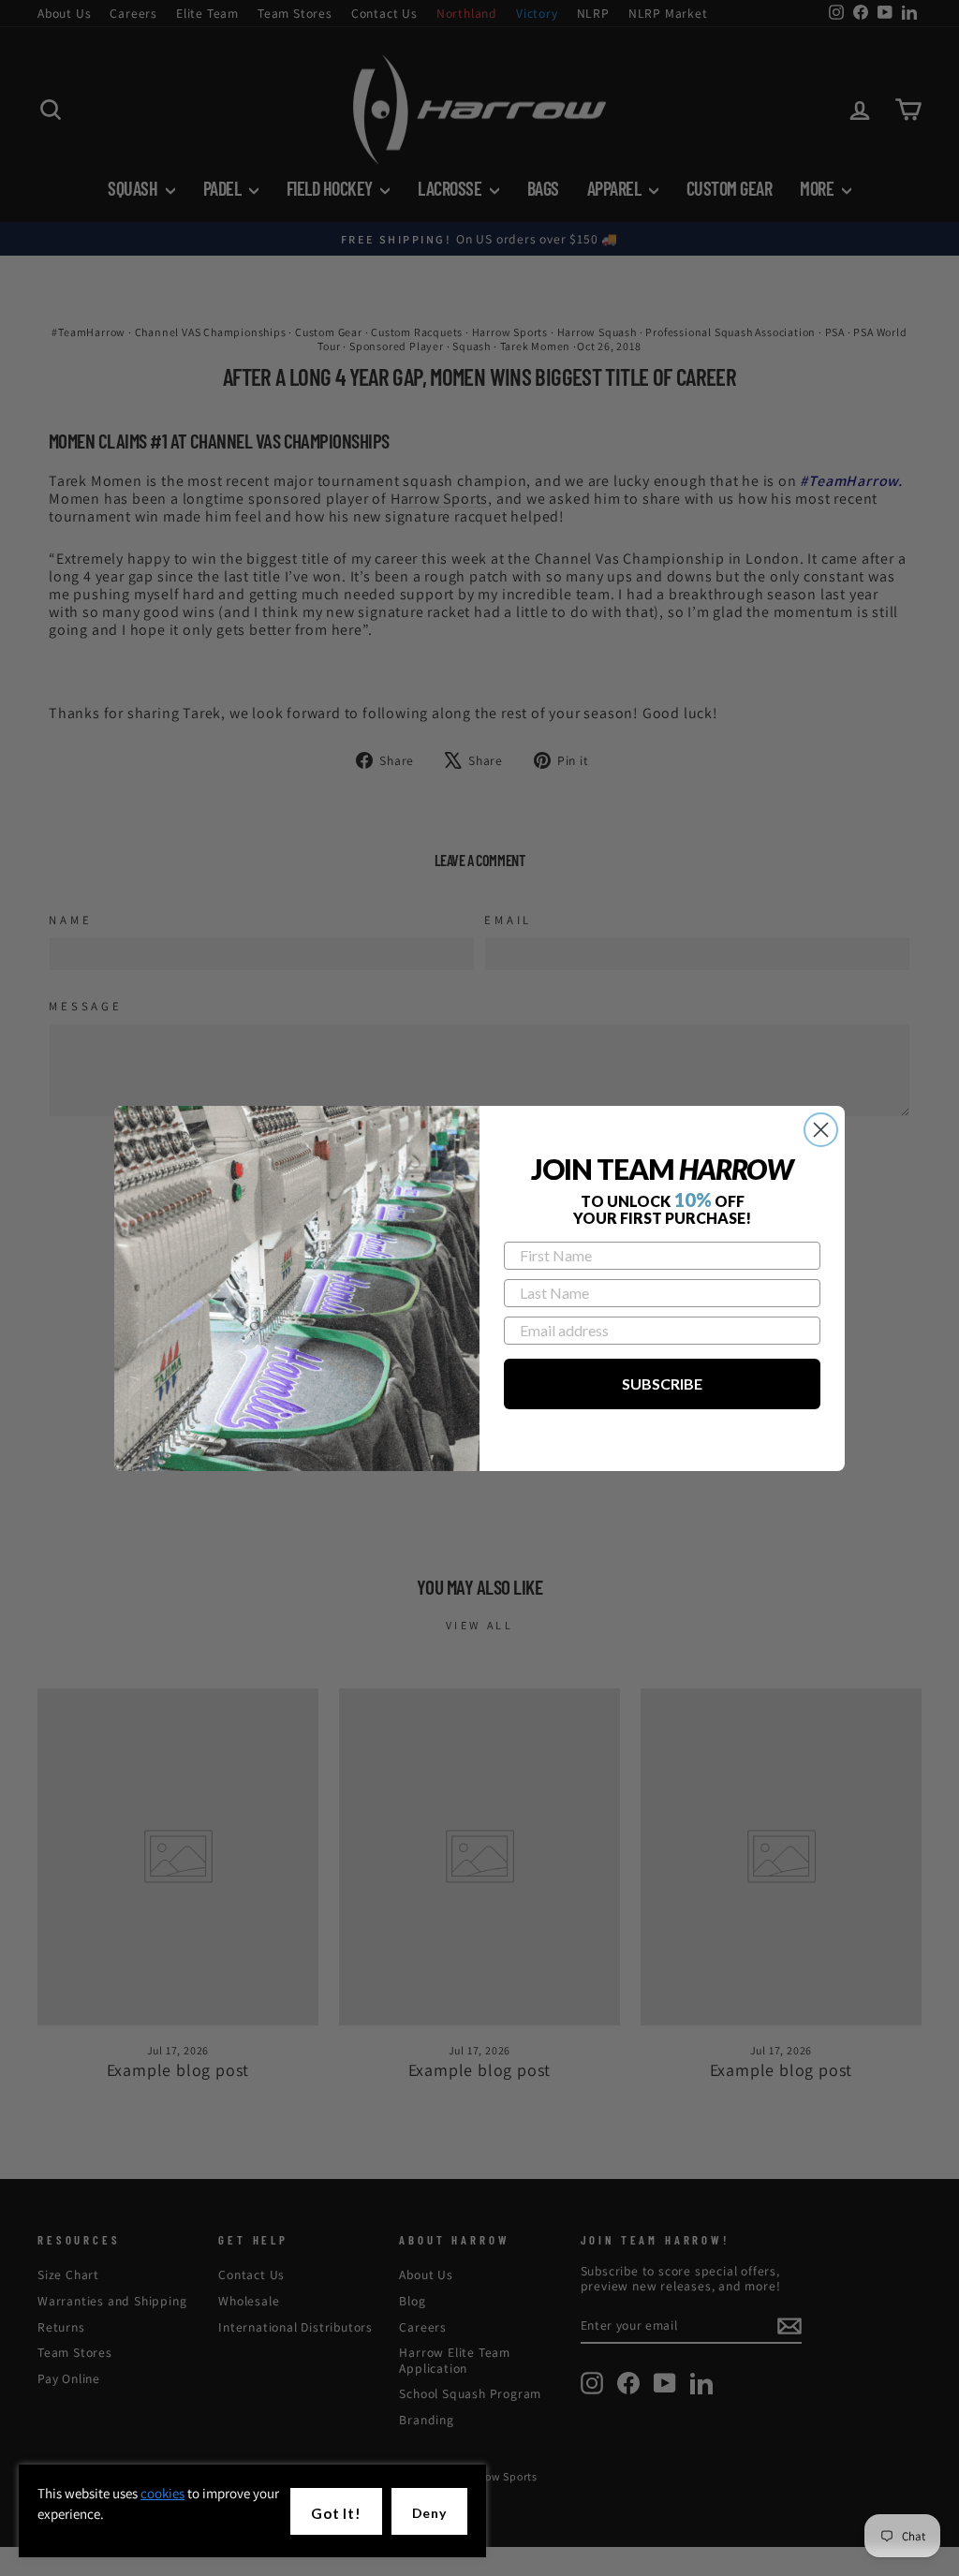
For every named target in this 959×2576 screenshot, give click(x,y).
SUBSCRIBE (662, 1384)
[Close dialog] (821, 1130)
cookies (162, 2493)
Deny (429, 2513)
